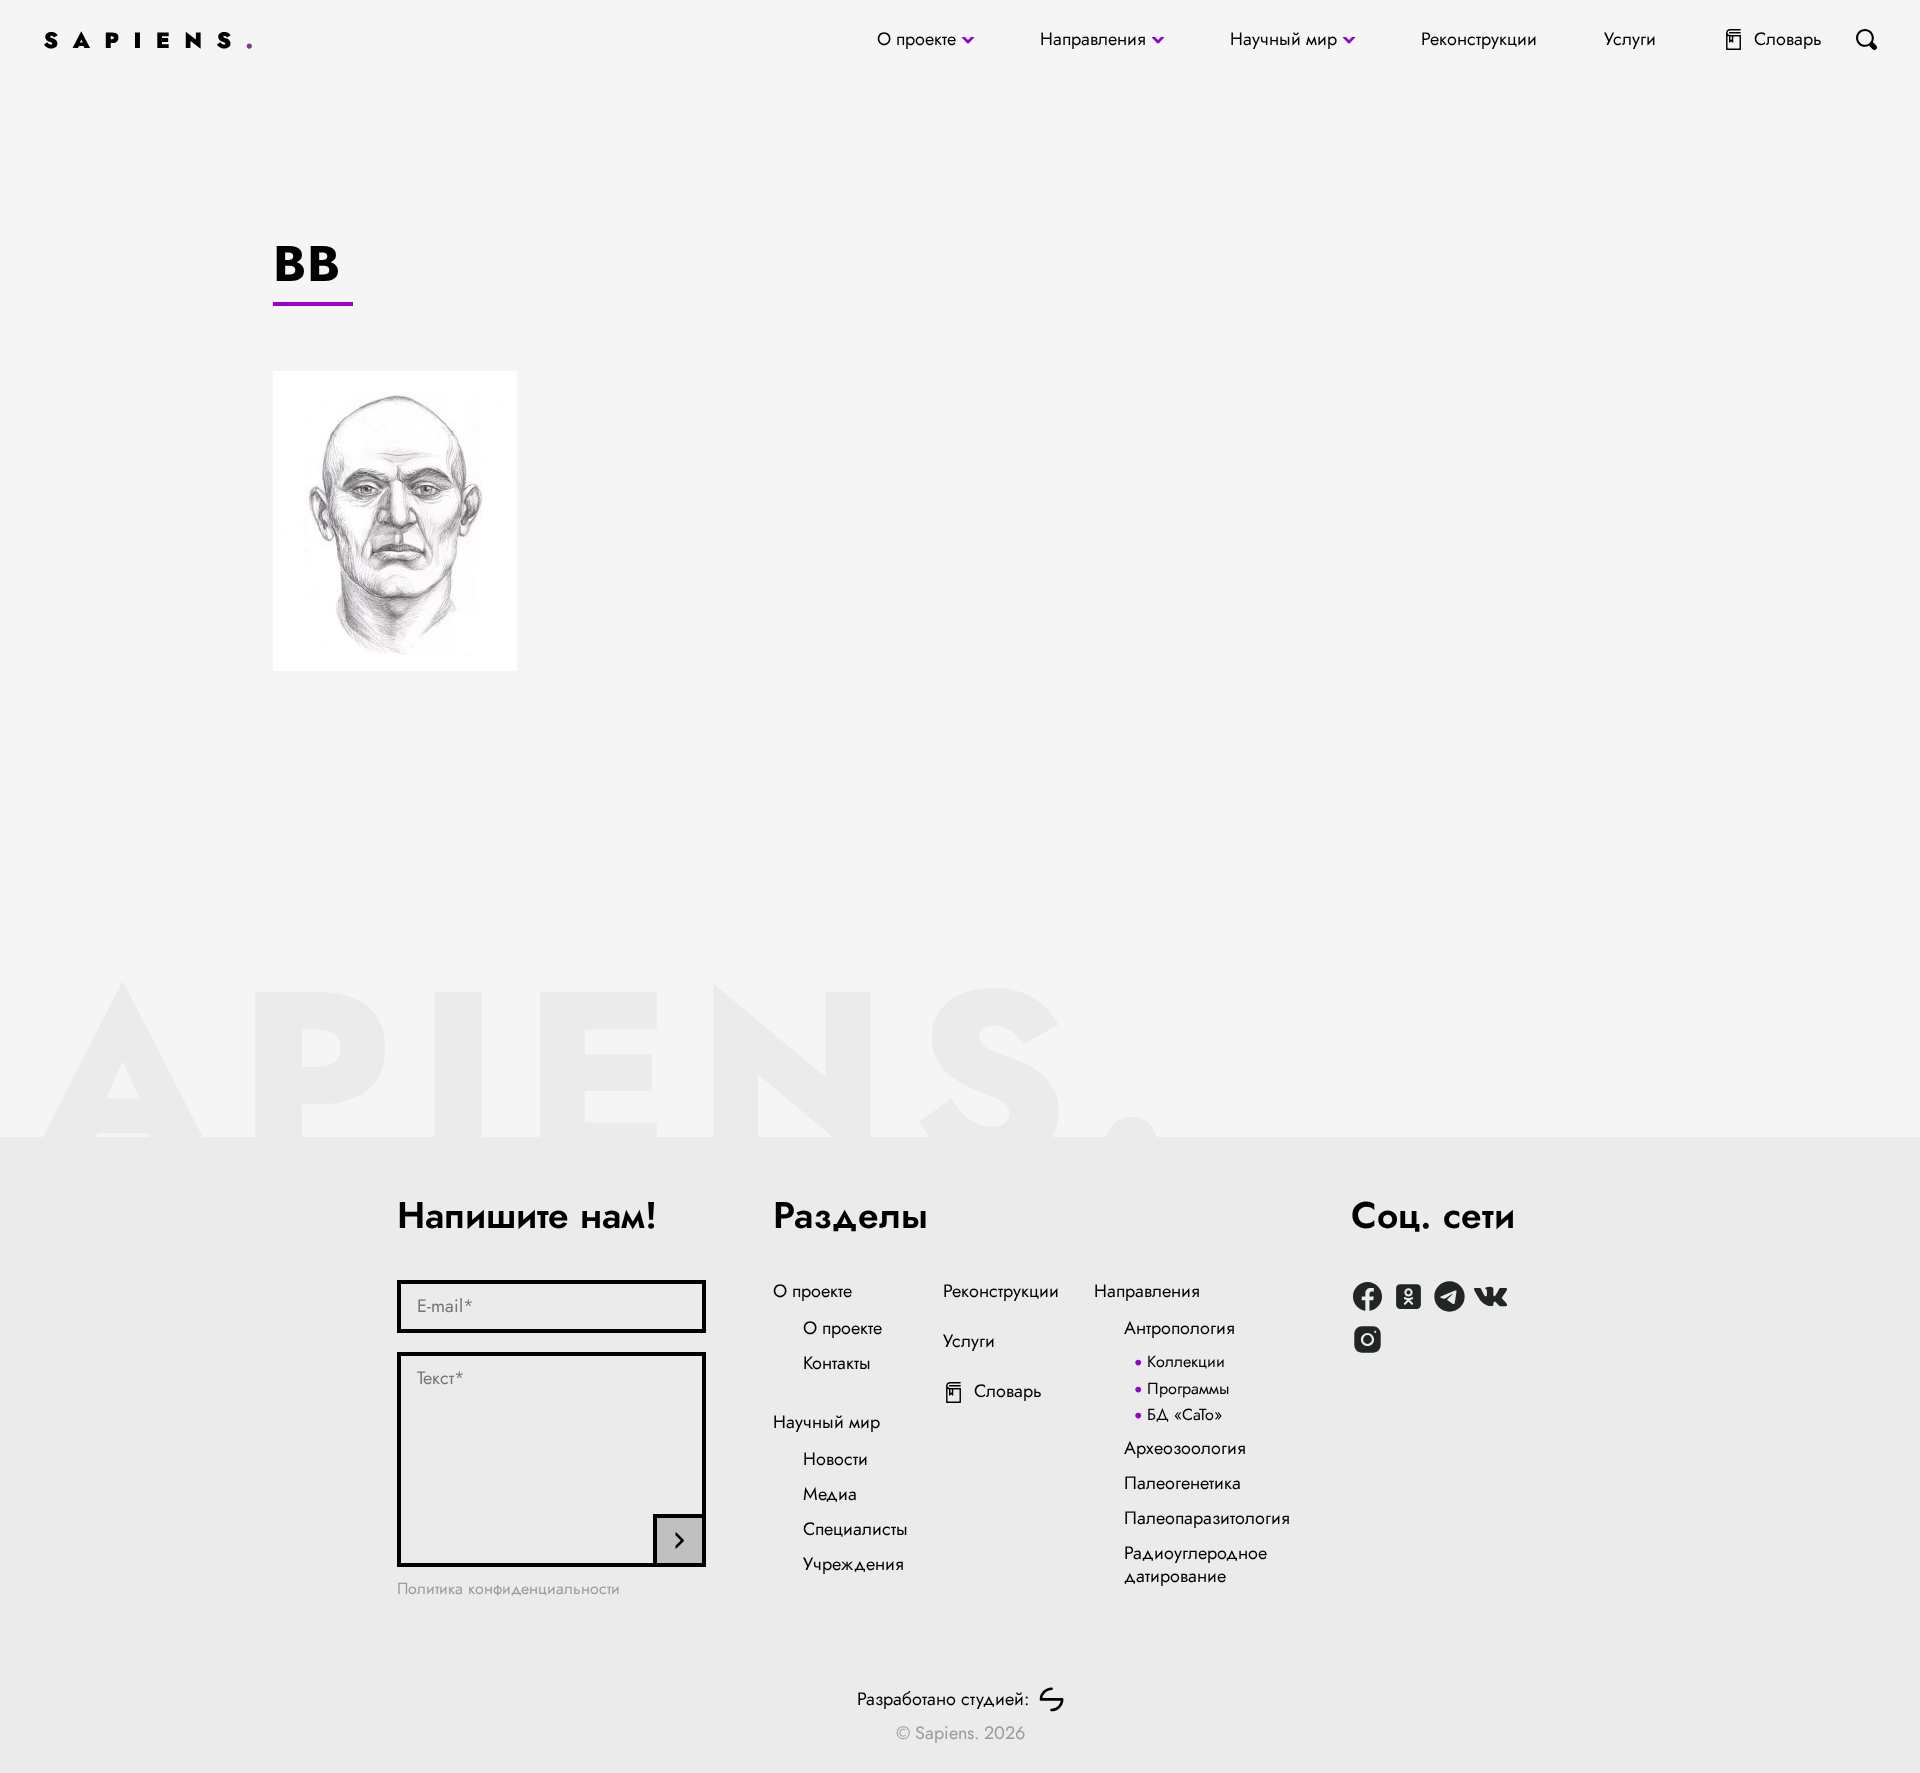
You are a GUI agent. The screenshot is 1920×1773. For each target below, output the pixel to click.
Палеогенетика (1182, 1483)
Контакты (837, 1363)
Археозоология (1185, 1448)
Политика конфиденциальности (508, 1588)
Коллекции (1186, 1361)
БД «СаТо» (1184, 1414)
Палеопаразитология (1207, 1518)
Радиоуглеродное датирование (1195, 1565)
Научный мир (1283, 39)
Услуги (1630, 39)
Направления (1093, 39)
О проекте (916, 39)
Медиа (830, 1494)
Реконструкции (1479, 39)
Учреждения (853, 1564)
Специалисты (855, 1529)
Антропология (1179, 1328)
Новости (835, 1459)
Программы (1188, 1388)
